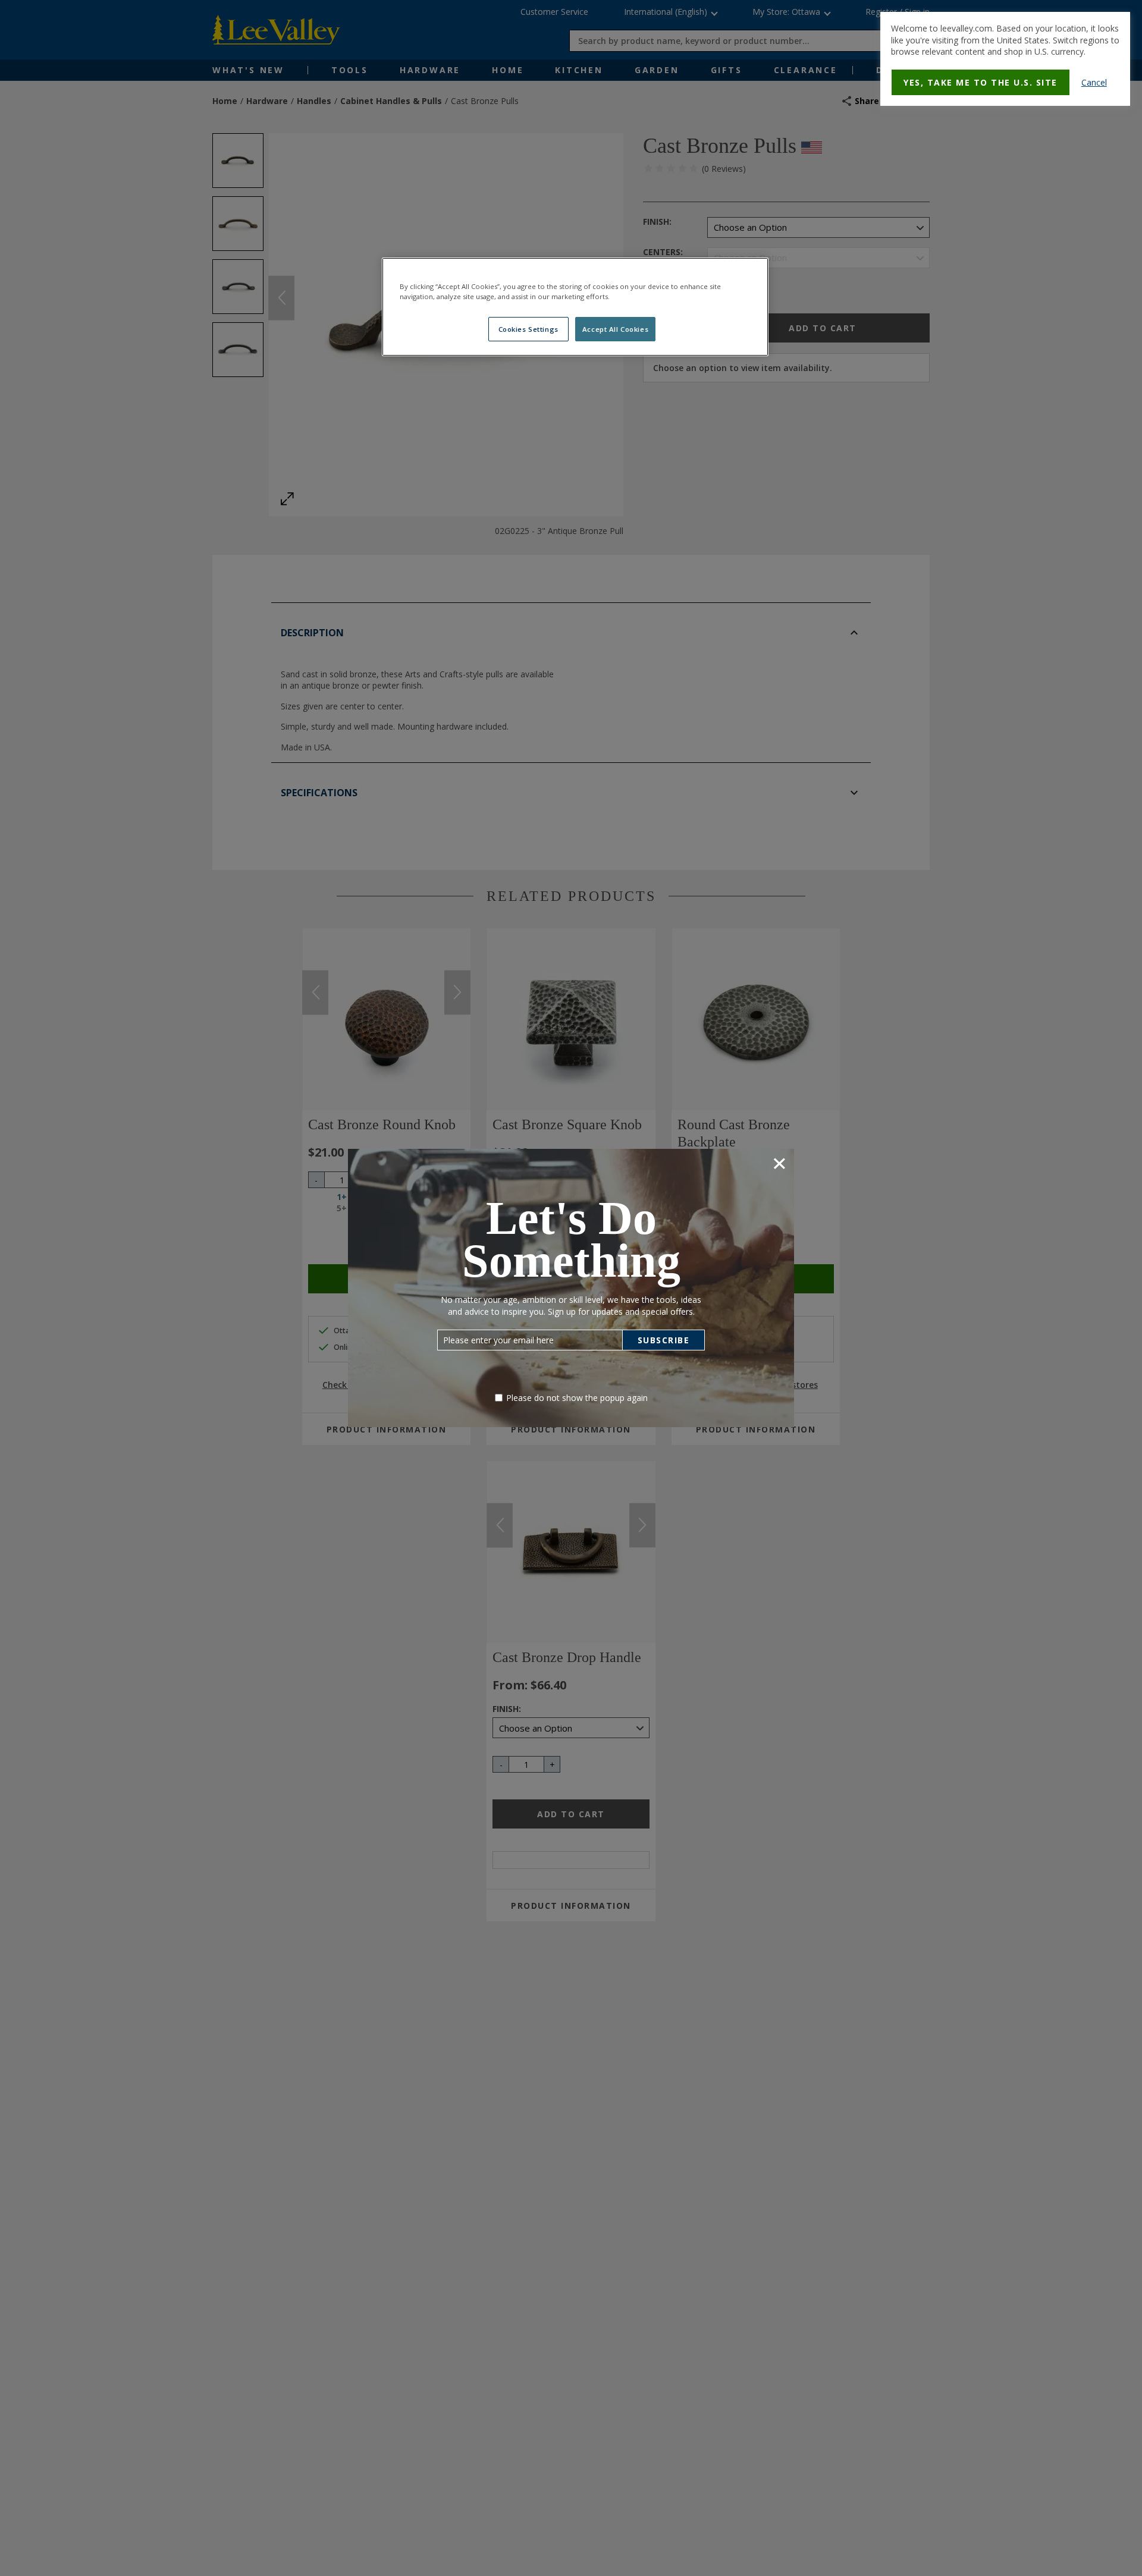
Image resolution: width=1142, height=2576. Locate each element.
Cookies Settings (528, 329)
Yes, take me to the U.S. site (981, 82)
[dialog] (1005, 59)
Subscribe (664, 1340)
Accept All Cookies (615, 329)
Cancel (1094, 82)
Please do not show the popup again (577, 1398)
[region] (575, 307)
